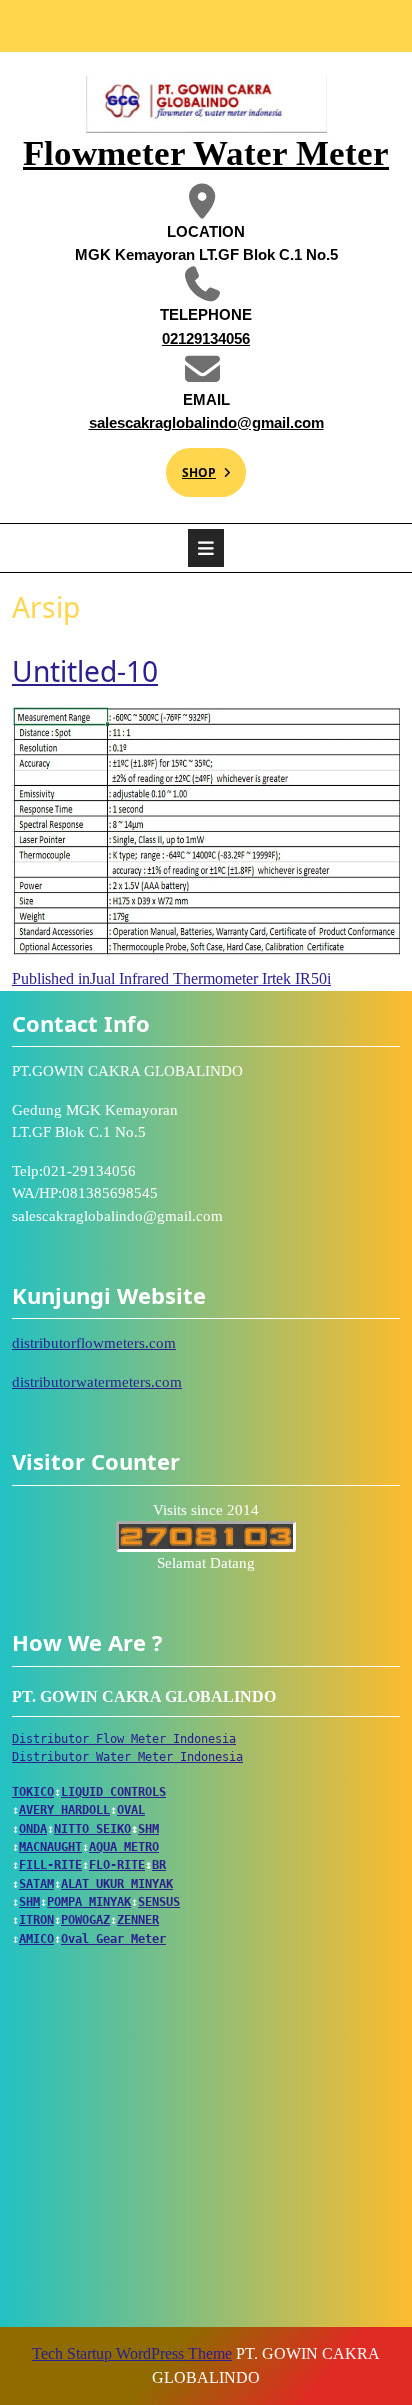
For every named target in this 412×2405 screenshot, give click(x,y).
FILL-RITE (50, 1865)
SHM (148, 1829)
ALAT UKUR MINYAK (117, 1884)
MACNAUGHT (50, 1847)
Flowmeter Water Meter (206, 153)
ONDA (33, 1829)
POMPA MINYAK (89, 1902)
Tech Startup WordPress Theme (132, 2353)
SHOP (191, 464)
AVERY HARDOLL (64, 1810)
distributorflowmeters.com (94, 1343)
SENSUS (159, 1902)
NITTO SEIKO (92, 1829)
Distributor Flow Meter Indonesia (124, 1739)
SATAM (36, 1884)
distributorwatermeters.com (97, 1382)
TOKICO (33, 1792)
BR (159, 1865)
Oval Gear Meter (113, 1939)
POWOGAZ (85, 1920)
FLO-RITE (117, 1865)
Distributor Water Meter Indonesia (127, 1757)
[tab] (206, 548)
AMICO (36, 1939)
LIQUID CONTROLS (113, 1792)
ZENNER (138, 1920)
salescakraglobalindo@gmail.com (201, 421)
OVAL (131, 1810)
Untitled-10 (85, 671)
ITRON (36, 1920)
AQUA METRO (124, 1847)
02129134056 (164, 337)
